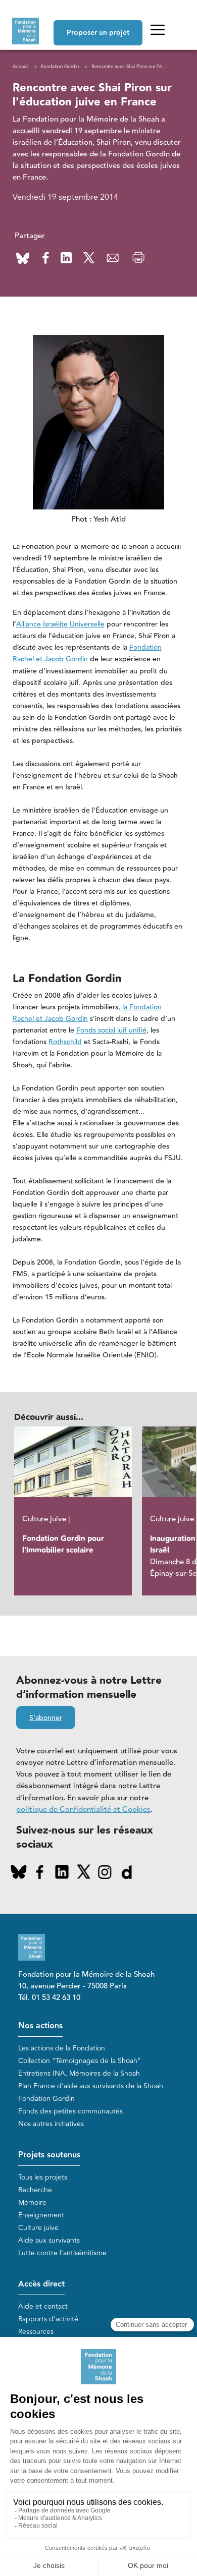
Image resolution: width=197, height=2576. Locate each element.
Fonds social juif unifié (111, 1031)
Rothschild (65, 1042)
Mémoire (32, 2202)
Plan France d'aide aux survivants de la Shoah (91, 2086)
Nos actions (40, 2026)
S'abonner (46, 1718)
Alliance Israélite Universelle (60, 624)
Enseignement (41, 2215)
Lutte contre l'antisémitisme (62, 2253)
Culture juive (38, 2228)
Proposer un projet (98, 33)
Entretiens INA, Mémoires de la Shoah (79, 2073)
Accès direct (41, 2284)
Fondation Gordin (60, 67)
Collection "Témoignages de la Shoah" (80, 2061)
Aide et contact (43, 2306)
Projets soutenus (49, 2155)
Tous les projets (43, 2177)
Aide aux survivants (49, 2240)
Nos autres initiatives (51, 2124)
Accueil (20, 67)
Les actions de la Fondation (62, 2048)
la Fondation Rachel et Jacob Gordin (87, 1013)
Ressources (36, 2332)
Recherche (35, 2190)
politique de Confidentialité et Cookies (83, 1810)
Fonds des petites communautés (70, 2111)
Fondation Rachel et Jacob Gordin (87, 653)
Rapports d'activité (48, 2319)
